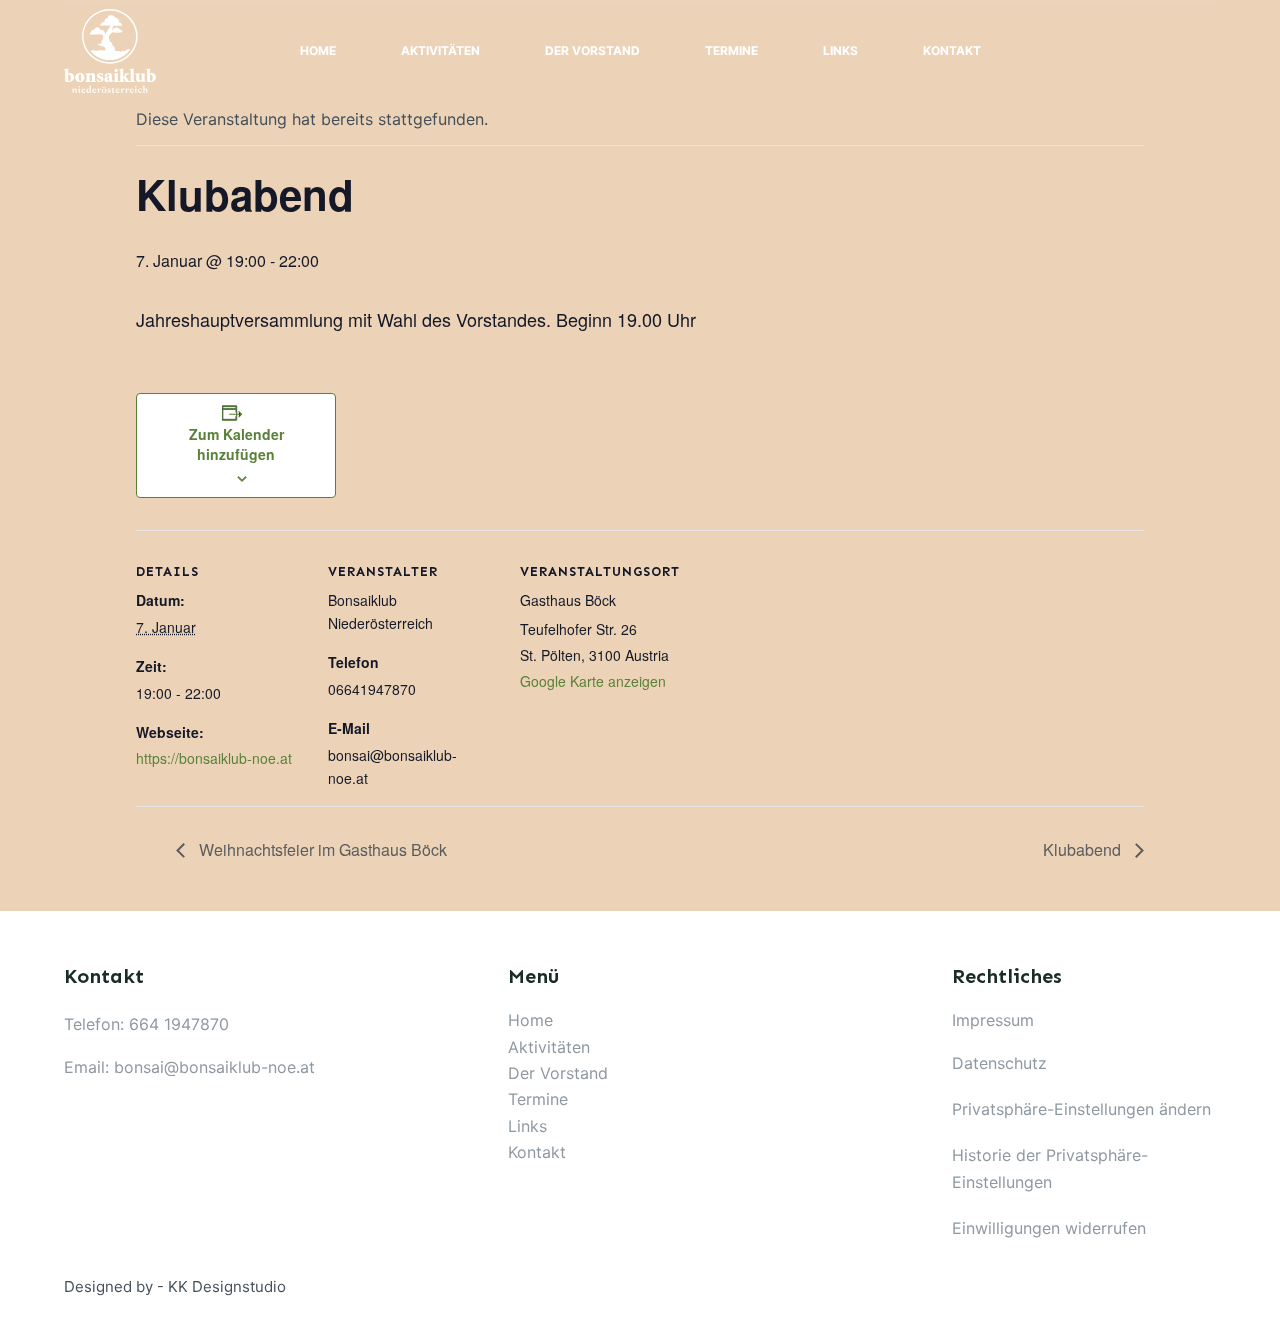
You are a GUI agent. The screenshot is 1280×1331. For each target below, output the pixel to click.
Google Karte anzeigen (593, 681)
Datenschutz (999, 1063)
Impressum (993, 1020)
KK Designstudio (227, 1286)
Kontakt (952, 50)
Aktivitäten (440, 50)
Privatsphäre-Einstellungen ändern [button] (1081, 1109)
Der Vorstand (592, 50)
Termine (731, 50)
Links (840, 50)
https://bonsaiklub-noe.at (214, 758)
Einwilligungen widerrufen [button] (1049, 1228)
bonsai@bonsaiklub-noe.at (214, 1067)
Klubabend (1084, 849)
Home (318, 50)
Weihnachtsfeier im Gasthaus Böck (321, 849)
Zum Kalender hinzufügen (236, 444)
